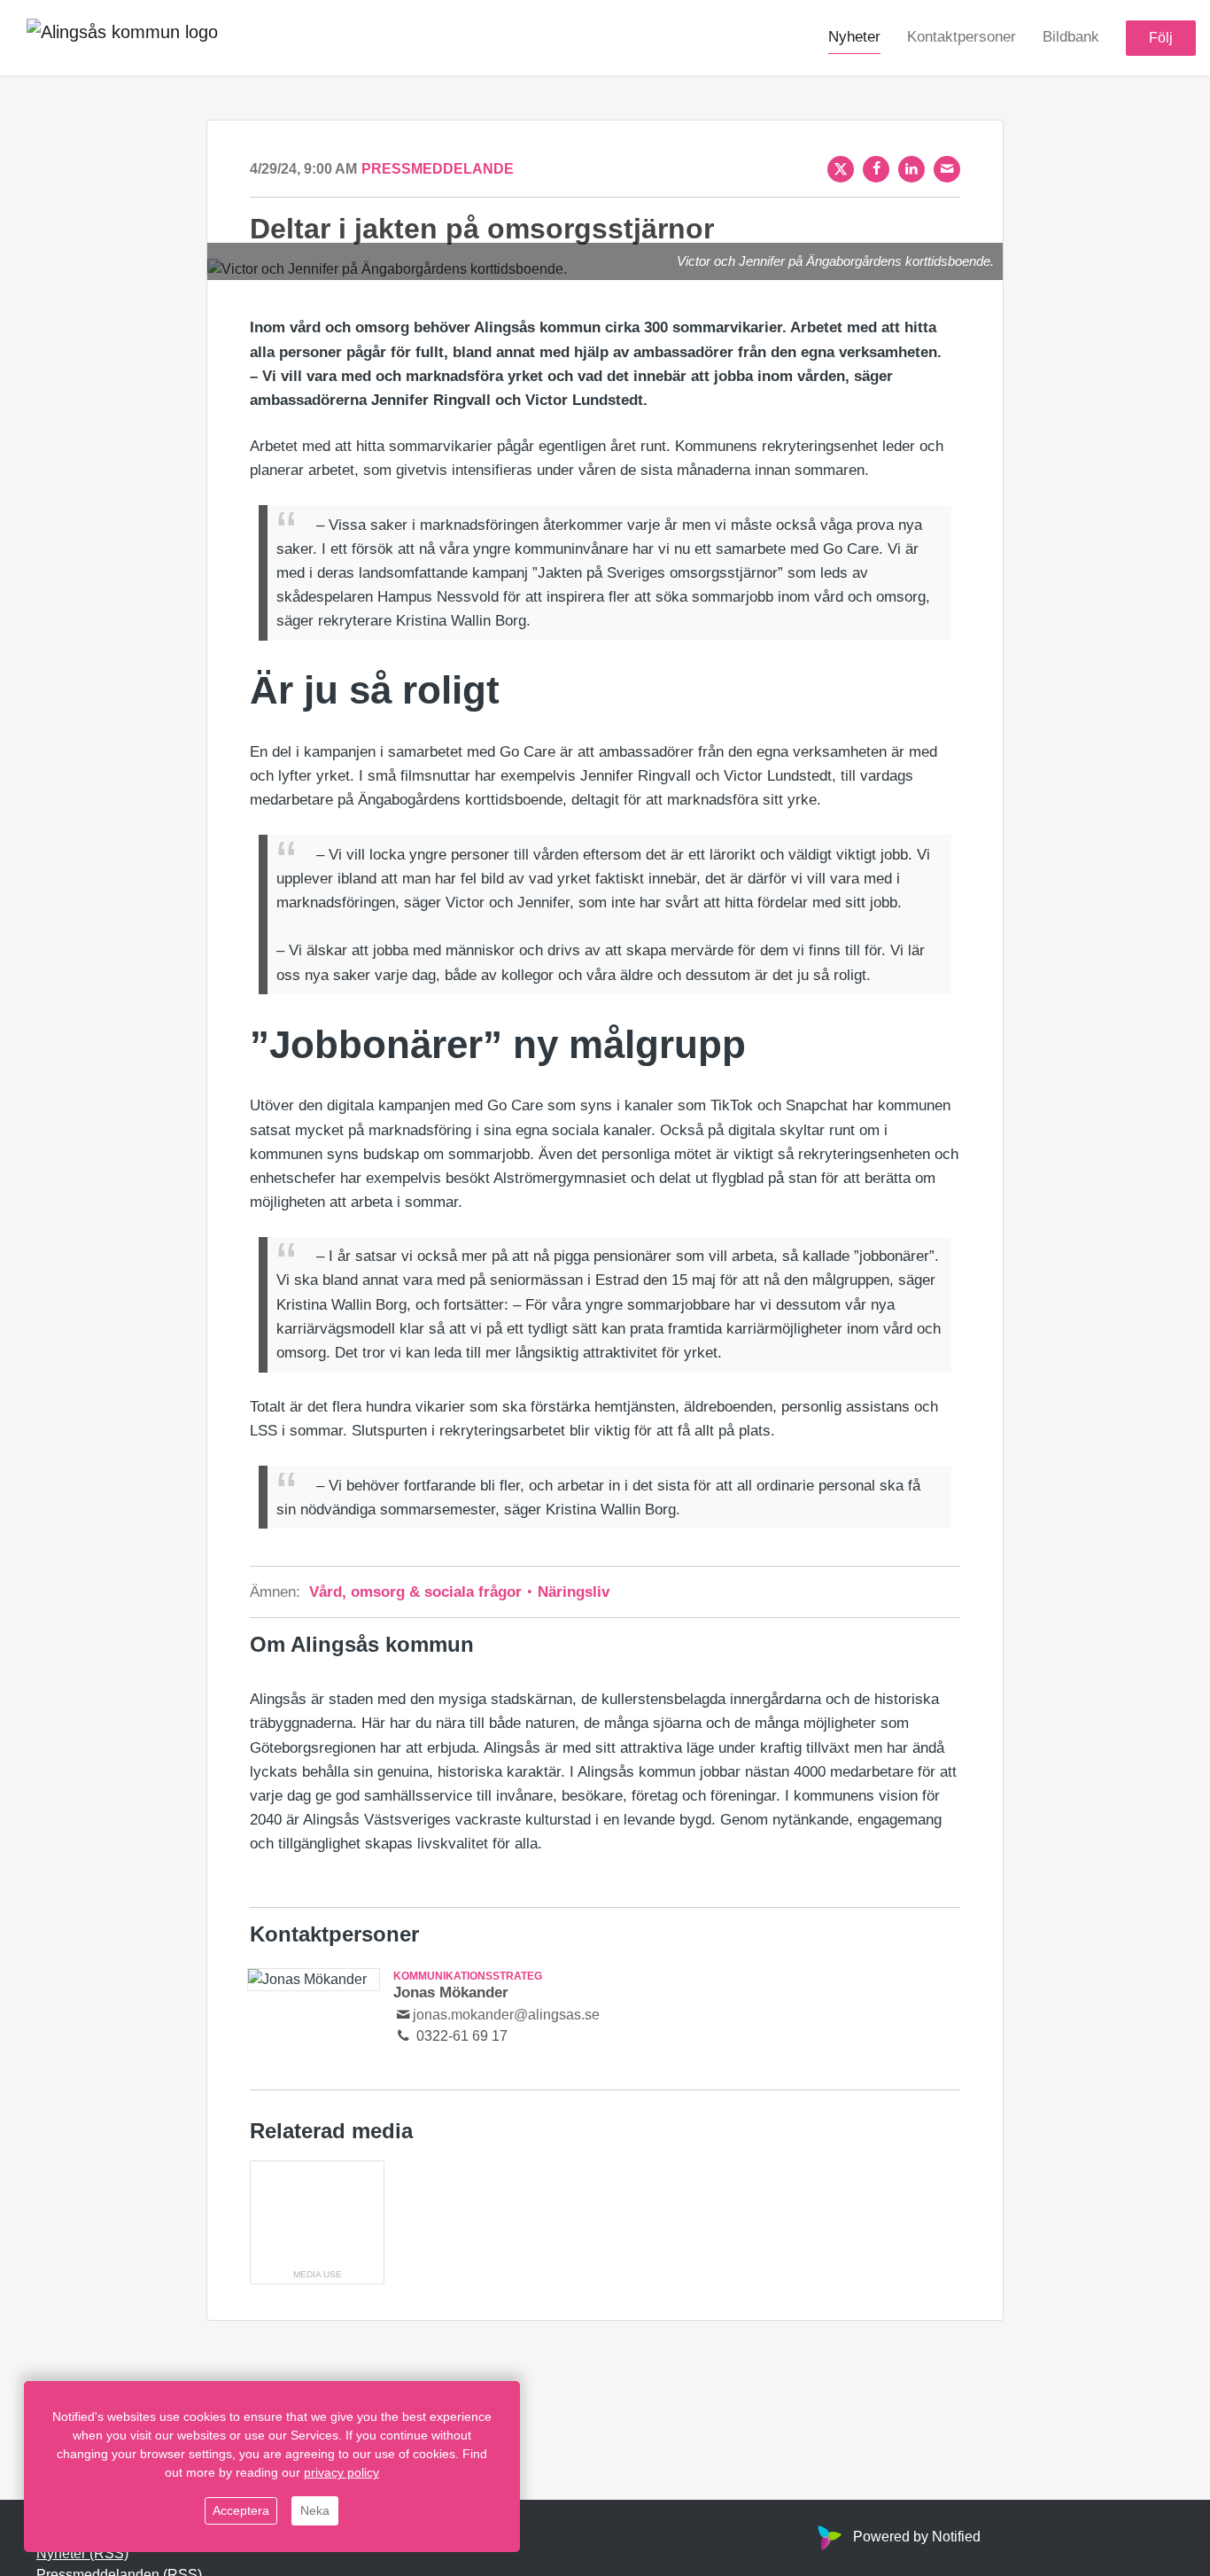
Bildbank (1071, 37)
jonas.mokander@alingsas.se (506, 2015)
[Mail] (947, 169)
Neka (315, 2510)
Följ (1161, 38)
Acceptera (241, 2510)
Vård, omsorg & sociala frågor (418, 1592)
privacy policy (341, 2472)
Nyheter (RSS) (82, 2553)
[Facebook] (876, 169)
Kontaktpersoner (962, 37)
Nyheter (854, 37)
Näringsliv (571, 1592)
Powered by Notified (917, 2537)
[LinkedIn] (911, 169)
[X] (841, 169)
